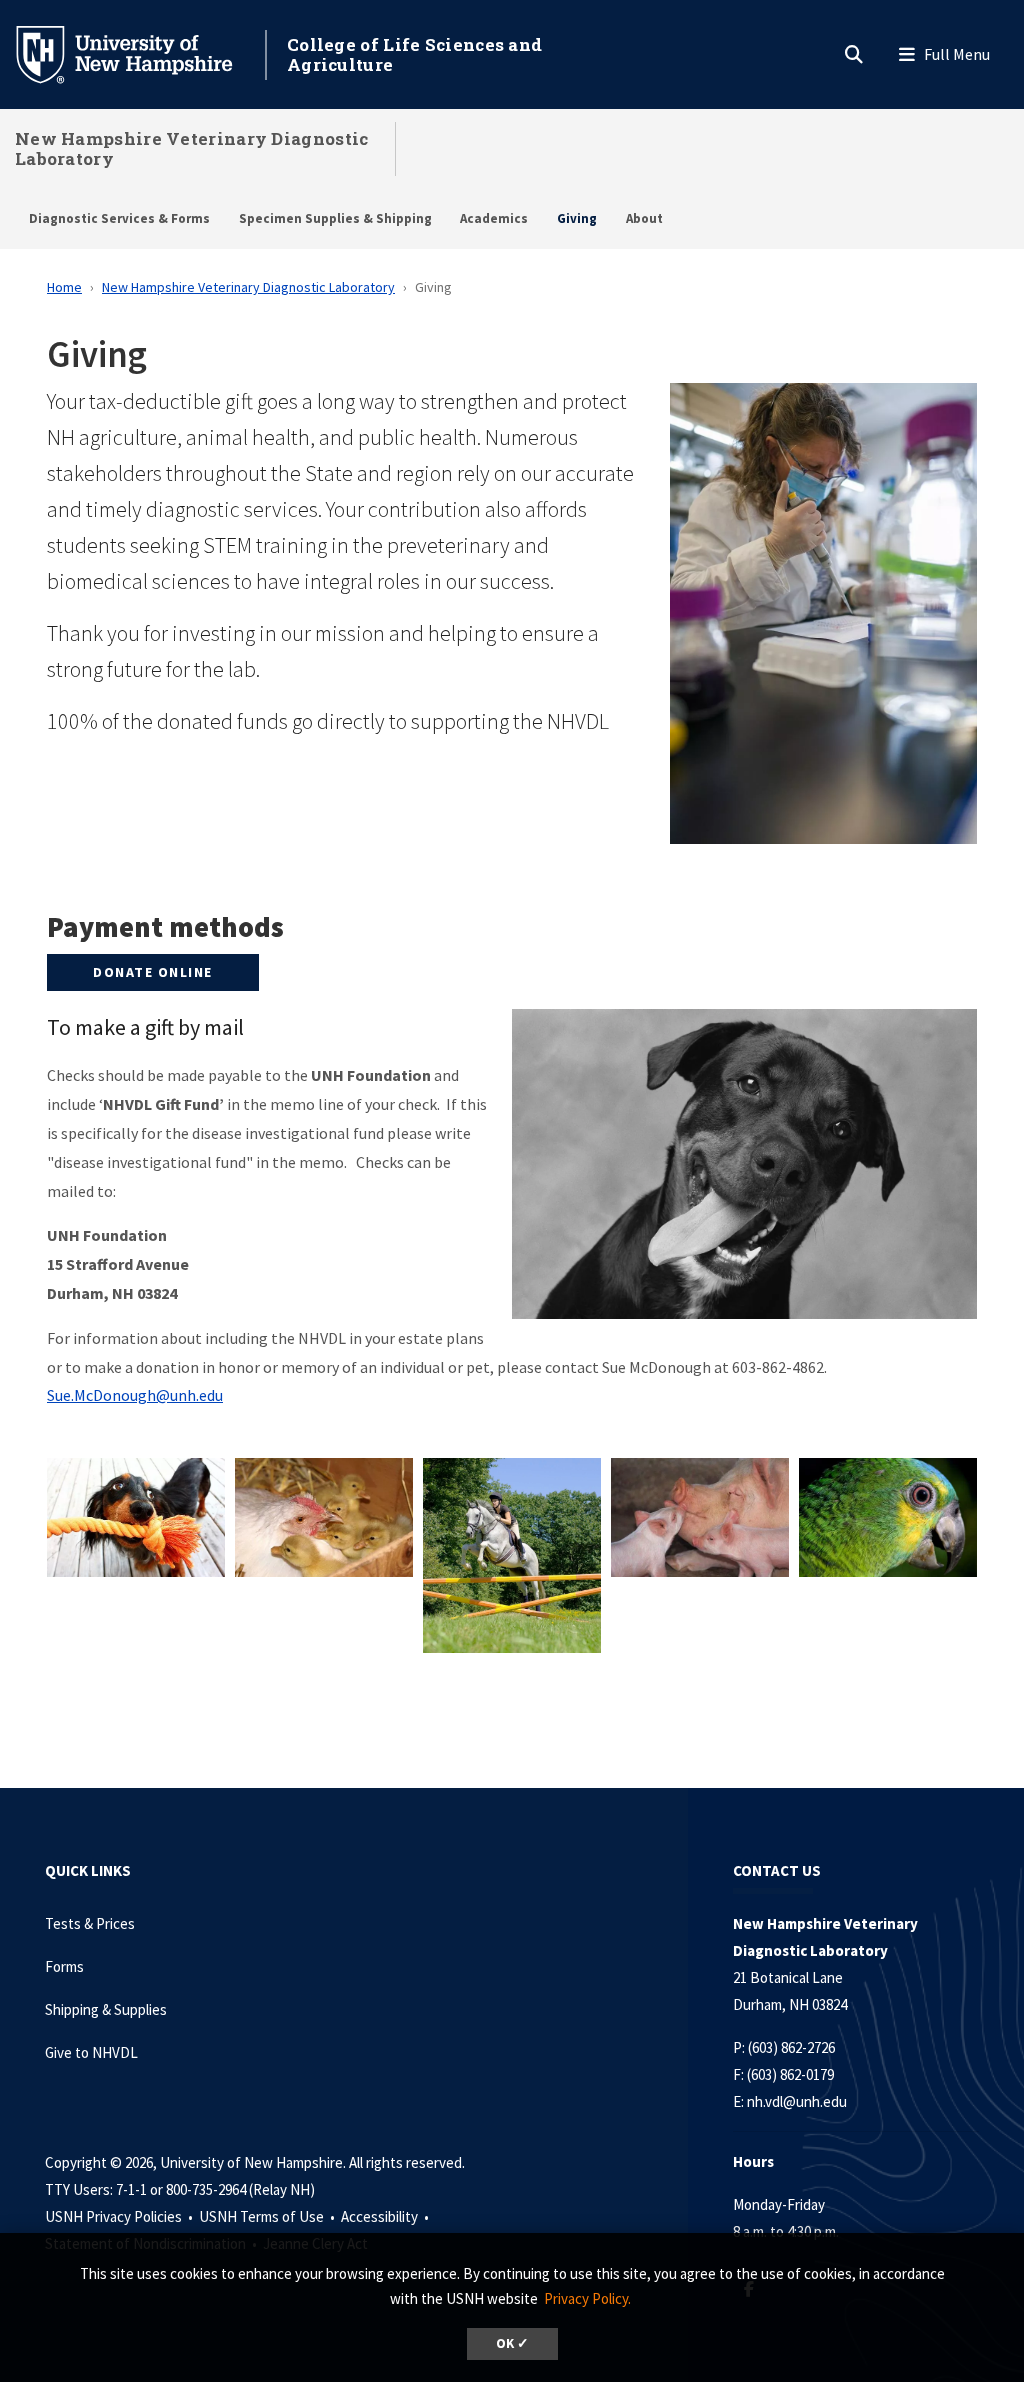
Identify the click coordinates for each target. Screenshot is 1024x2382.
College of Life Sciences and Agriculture (414, 54)
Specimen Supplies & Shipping (335, 218)
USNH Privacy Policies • (120, 2216)
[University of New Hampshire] (140, 53)
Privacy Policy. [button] (587, 2298)
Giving (577, 218)
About (644, 218)
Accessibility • (386, 2216)
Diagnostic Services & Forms (119, 218)
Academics (494, 218)
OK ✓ (512, 2343)
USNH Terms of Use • (268, 2216)
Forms (64, 1966)
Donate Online (153, 972)
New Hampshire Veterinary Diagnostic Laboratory (192, 148)
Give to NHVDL (91, 2052)
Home (64, 287)
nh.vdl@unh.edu (797, 2101)
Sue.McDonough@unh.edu (135, 1395)
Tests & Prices (90, 1923)
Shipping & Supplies (106, 2009)
